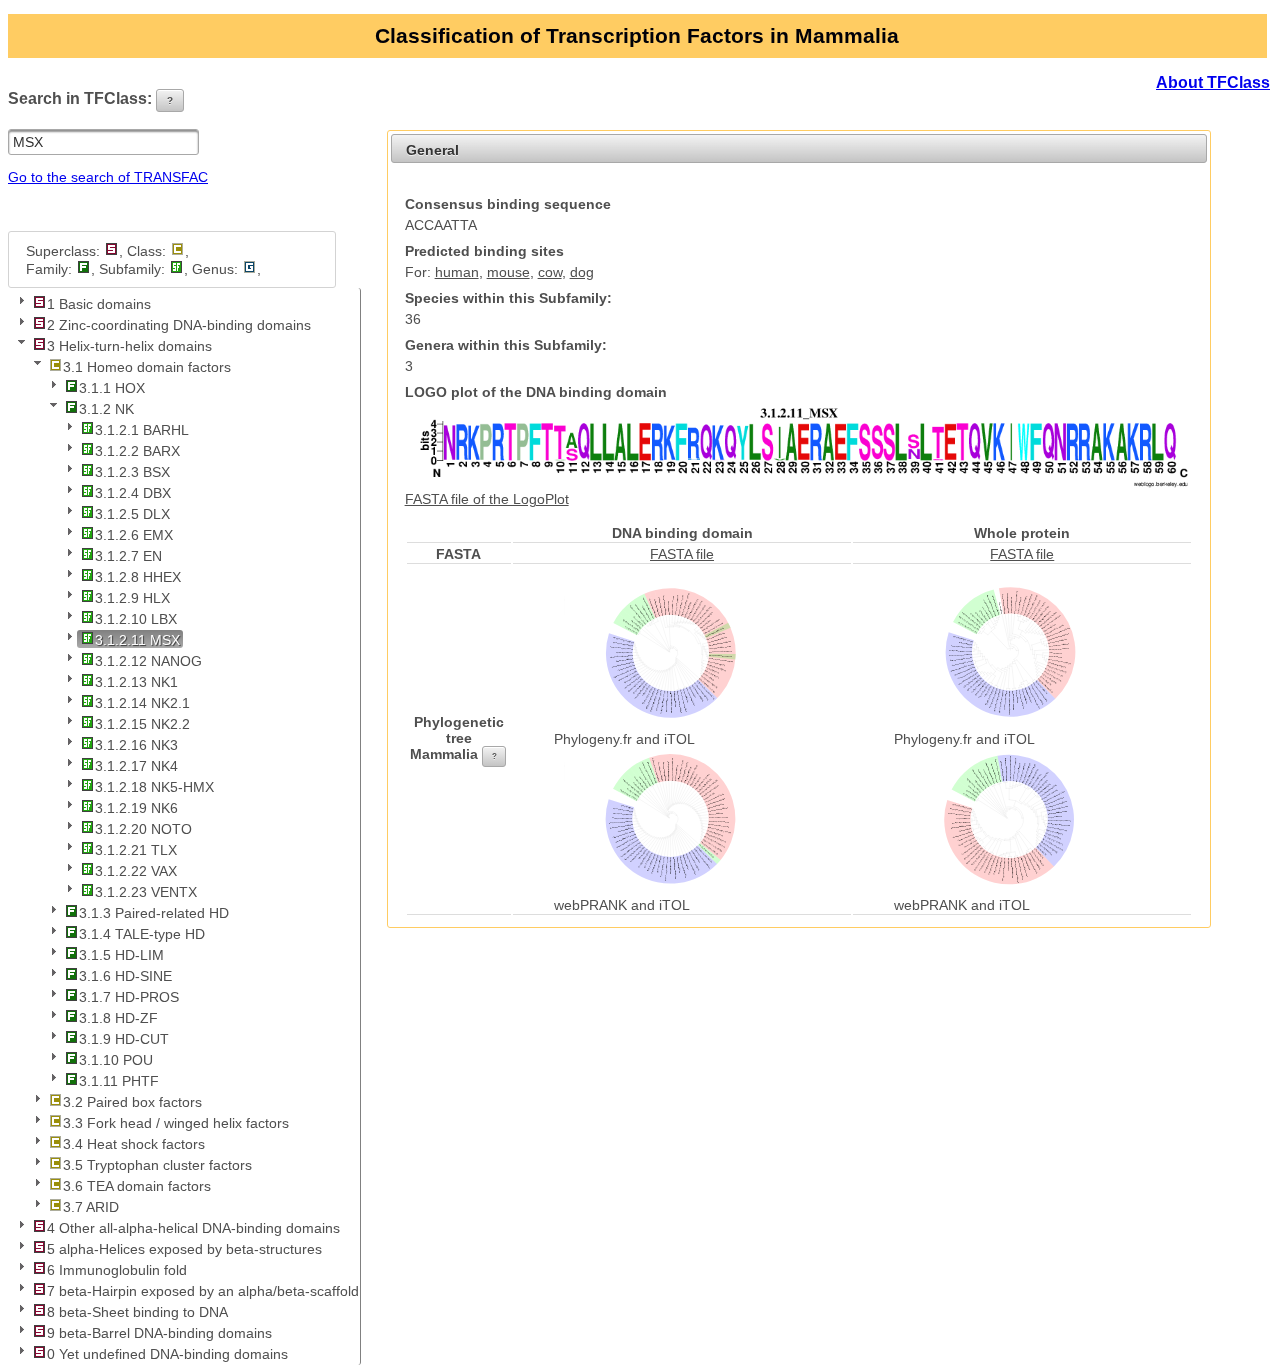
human (457, 272)
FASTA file (682, 554)
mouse (508, 272)
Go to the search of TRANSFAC (108, 177)
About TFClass (1213, 82)
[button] (170, 101)
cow (550, 272)
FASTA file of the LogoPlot (487, 499)
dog (582, 272)
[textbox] (103, 142)
